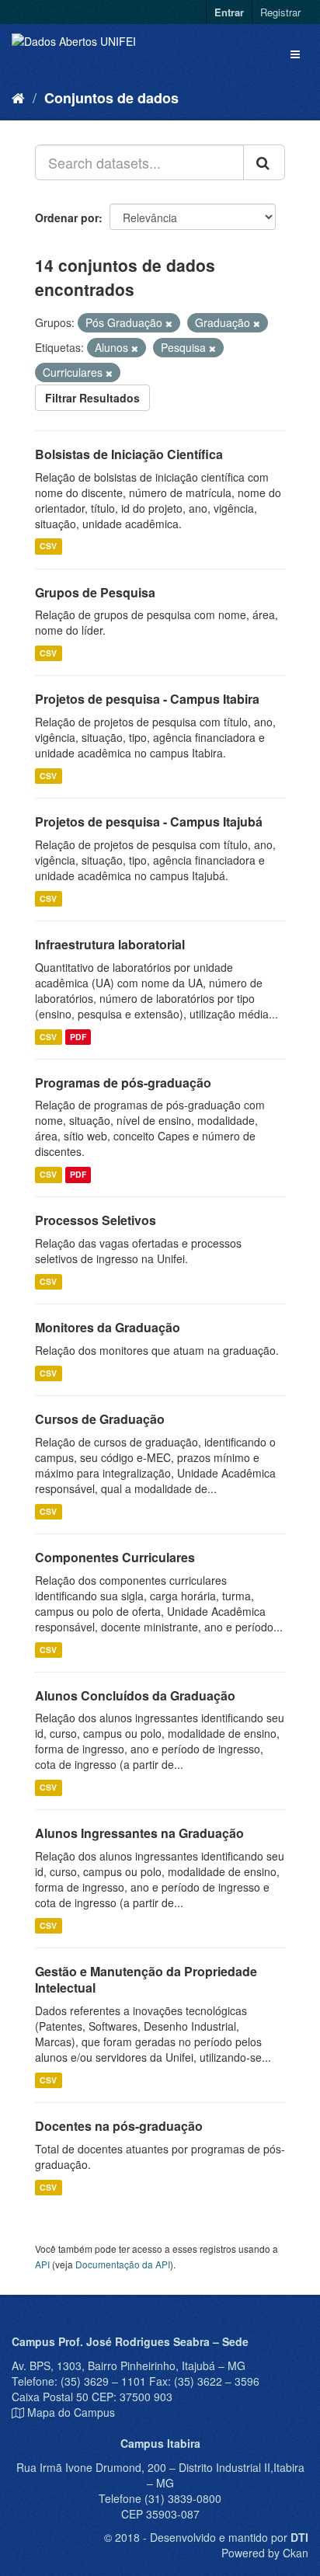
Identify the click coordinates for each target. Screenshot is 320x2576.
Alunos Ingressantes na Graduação (139, 1833)
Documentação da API (123, 2264)
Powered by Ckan (265, 2553)
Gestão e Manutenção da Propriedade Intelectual (146, 1979)
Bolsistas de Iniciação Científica (129, 454)
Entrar (229, 12)
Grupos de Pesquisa (95, 592)
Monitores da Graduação (108, 1327)
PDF (78, 1037)
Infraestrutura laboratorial (110, 944)
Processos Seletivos (96, 1220)
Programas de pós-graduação (123, 1083)
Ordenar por (67, 218)
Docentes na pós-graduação (119, 2126)
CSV (48, 547)
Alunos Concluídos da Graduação (135, 1695)
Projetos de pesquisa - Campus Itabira (147, 699)
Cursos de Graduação (100, 1419)
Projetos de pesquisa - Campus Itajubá (149, 822)
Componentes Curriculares (115, 1557)
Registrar (280, 12)
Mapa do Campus (71, 2412)
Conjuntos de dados (111, 98)
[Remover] (169, 323)
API (42, 2264)
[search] (264, 162)
